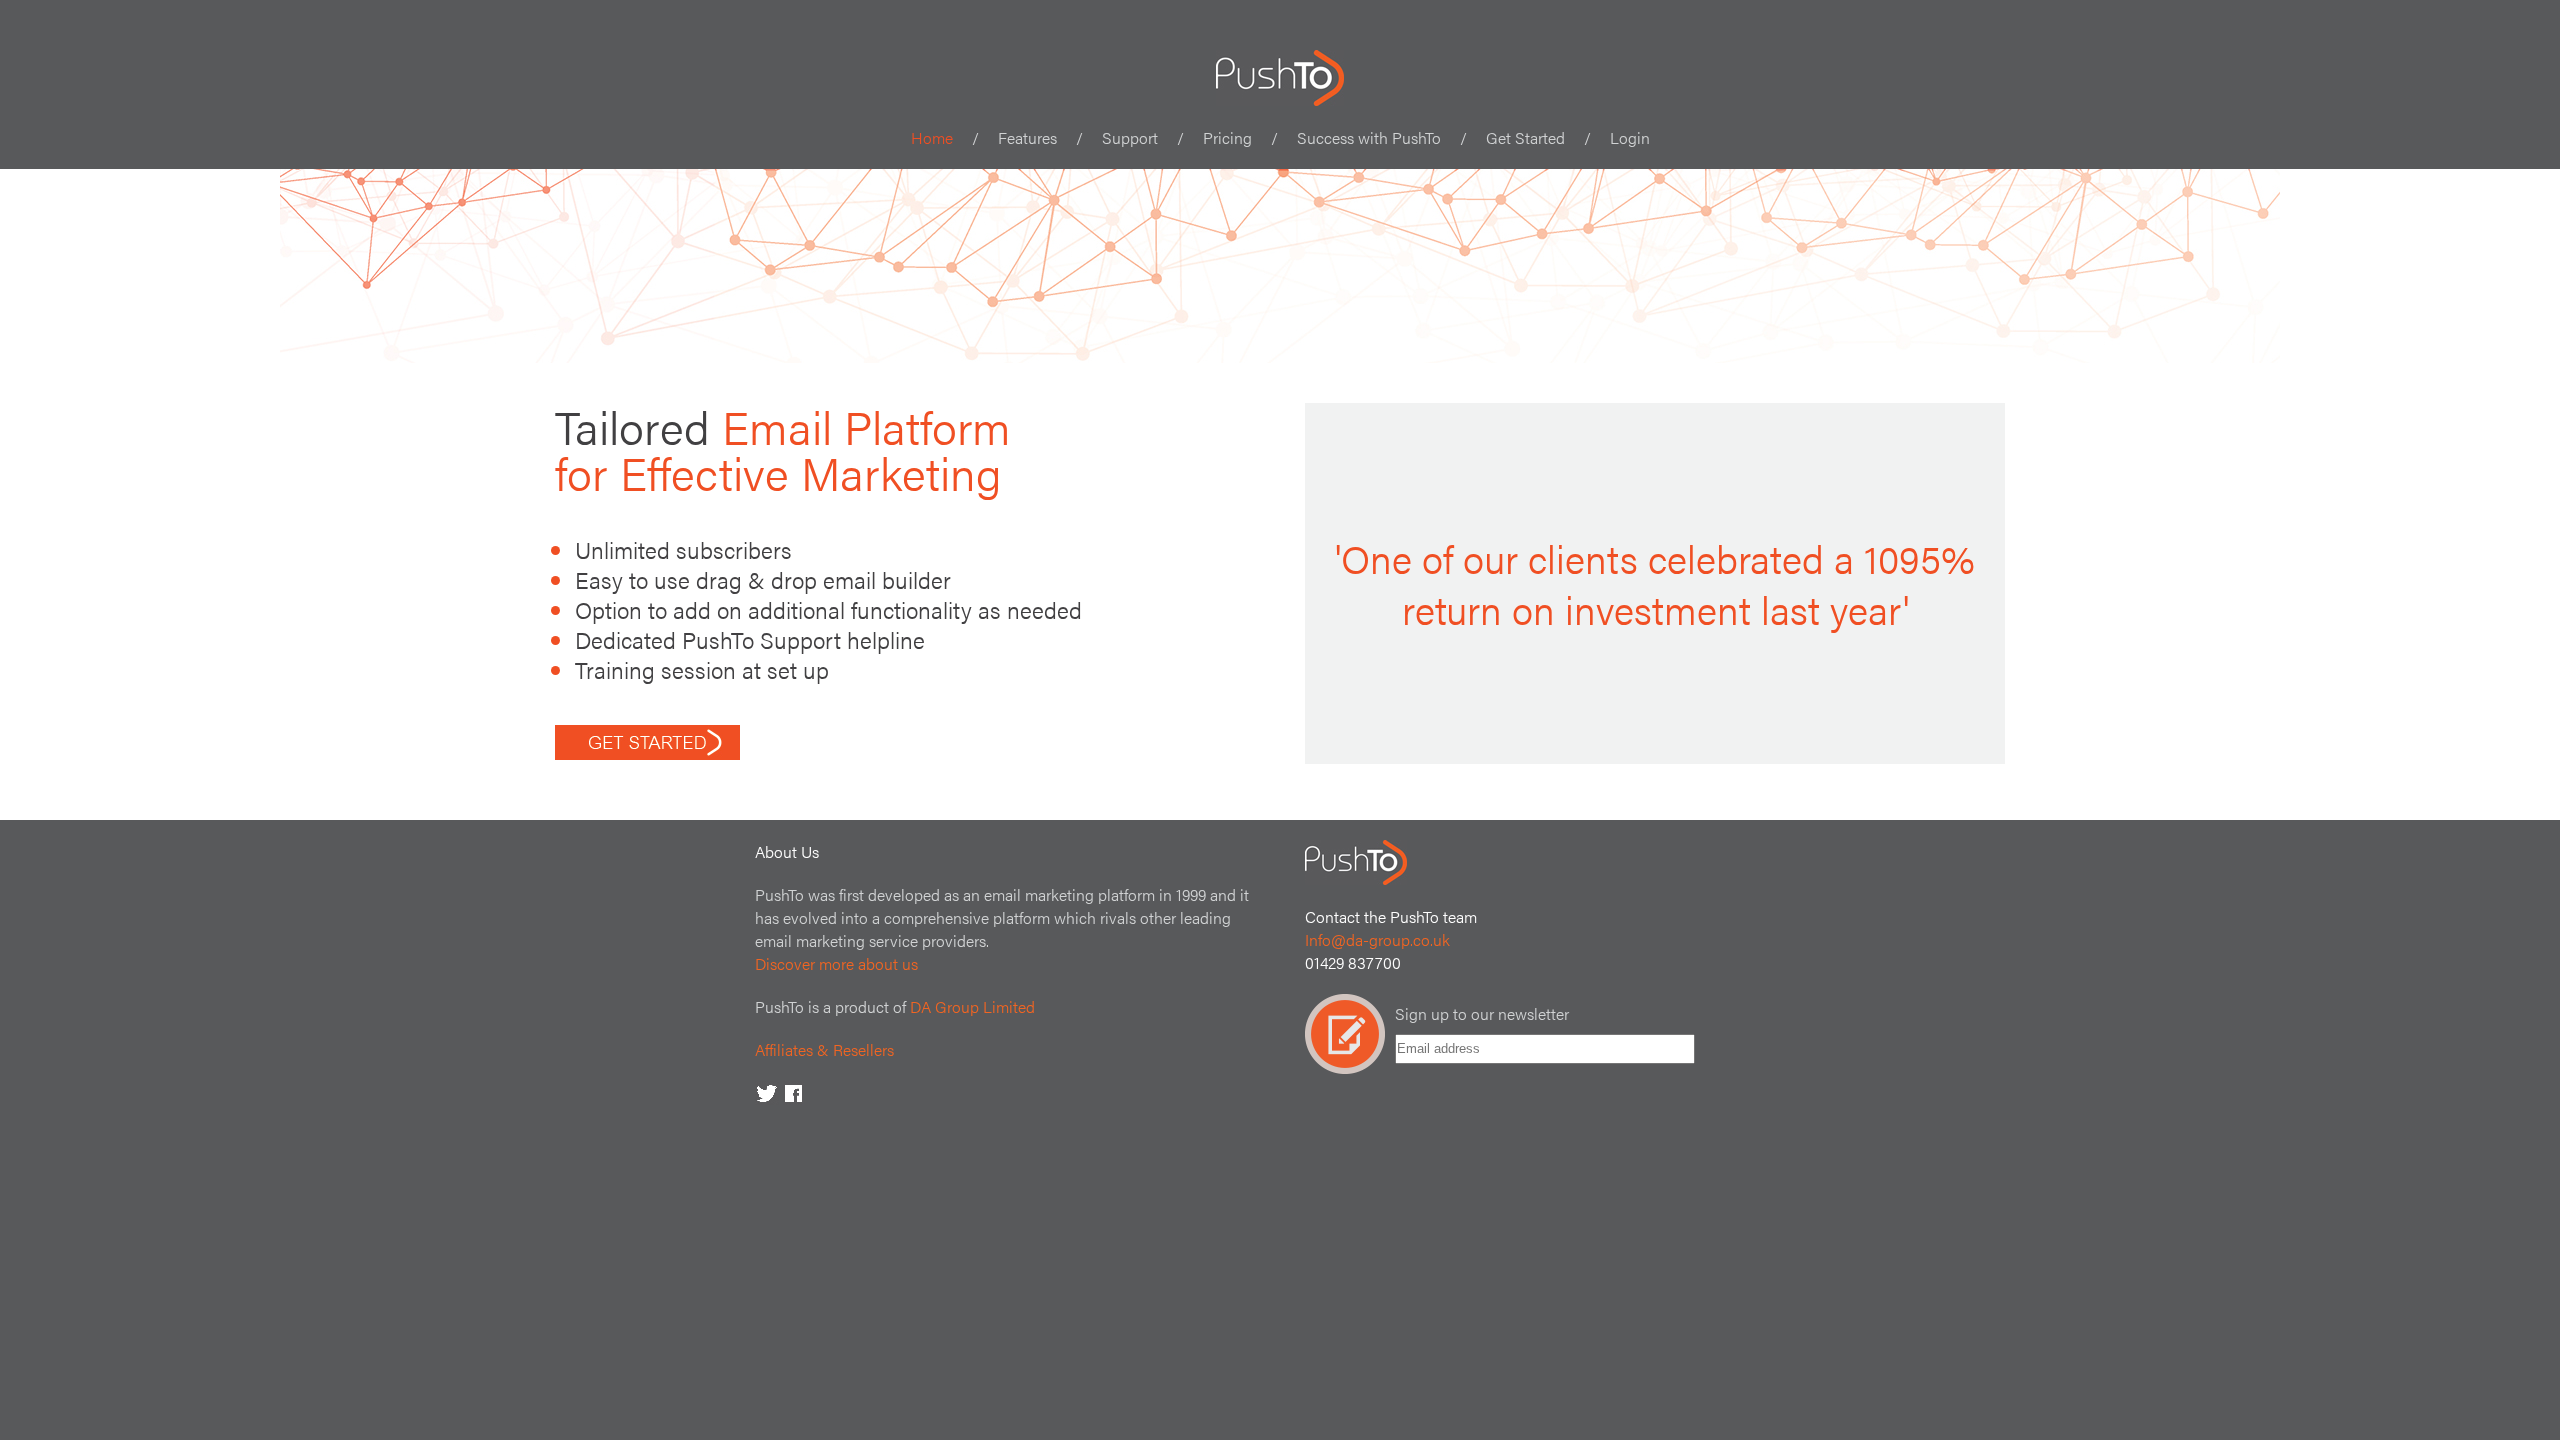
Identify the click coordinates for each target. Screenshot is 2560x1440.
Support (1130, 137)
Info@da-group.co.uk (1377, 939)
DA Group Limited (972, 1006)
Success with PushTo (1369, 137)
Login (1630, 137)
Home (932, 137)
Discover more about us (836, 963)
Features (1027, 137)
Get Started (1525, 137)
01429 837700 (1353, 962)
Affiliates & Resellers (824, 1049)
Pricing (1227, 137)
